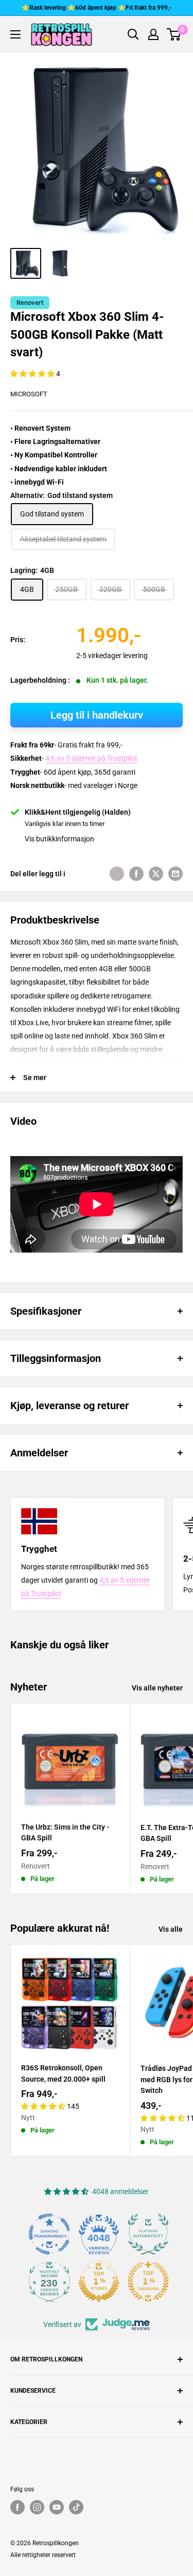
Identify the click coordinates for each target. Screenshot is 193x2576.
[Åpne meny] (15, 34)
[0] (174, 34)
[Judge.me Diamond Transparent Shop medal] (49, 2234)
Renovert (30, 303)
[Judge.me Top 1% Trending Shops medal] (148, 2281)
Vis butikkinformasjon (59, 839)
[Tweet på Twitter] (156, 874)
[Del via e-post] (176, 874)
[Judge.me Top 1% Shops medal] (99, 2281)
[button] (33, 374)
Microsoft (29, 394)
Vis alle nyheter (157, 1688)
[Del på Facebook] (136, 874)
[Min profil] (153, 34)
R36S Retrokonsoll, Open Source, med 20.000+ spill (63, 2073)
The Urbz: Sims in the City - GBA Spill (65, 1833)
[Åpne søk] (133, 34)
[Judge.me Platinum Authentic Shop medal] (148, 2234)
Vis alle (171, 1929)
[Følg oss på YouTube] (57, 2507)
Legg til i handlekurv (97, 715)
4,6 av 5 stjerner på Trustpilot (91, 758)
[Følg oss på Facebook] (17, 2507)
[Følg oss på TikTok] (76, 2507)
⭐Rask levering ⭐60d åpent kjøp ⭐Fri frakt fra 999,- (97, 8)
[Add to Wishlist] (117, 874)
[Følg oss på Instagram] (37, 2507)
